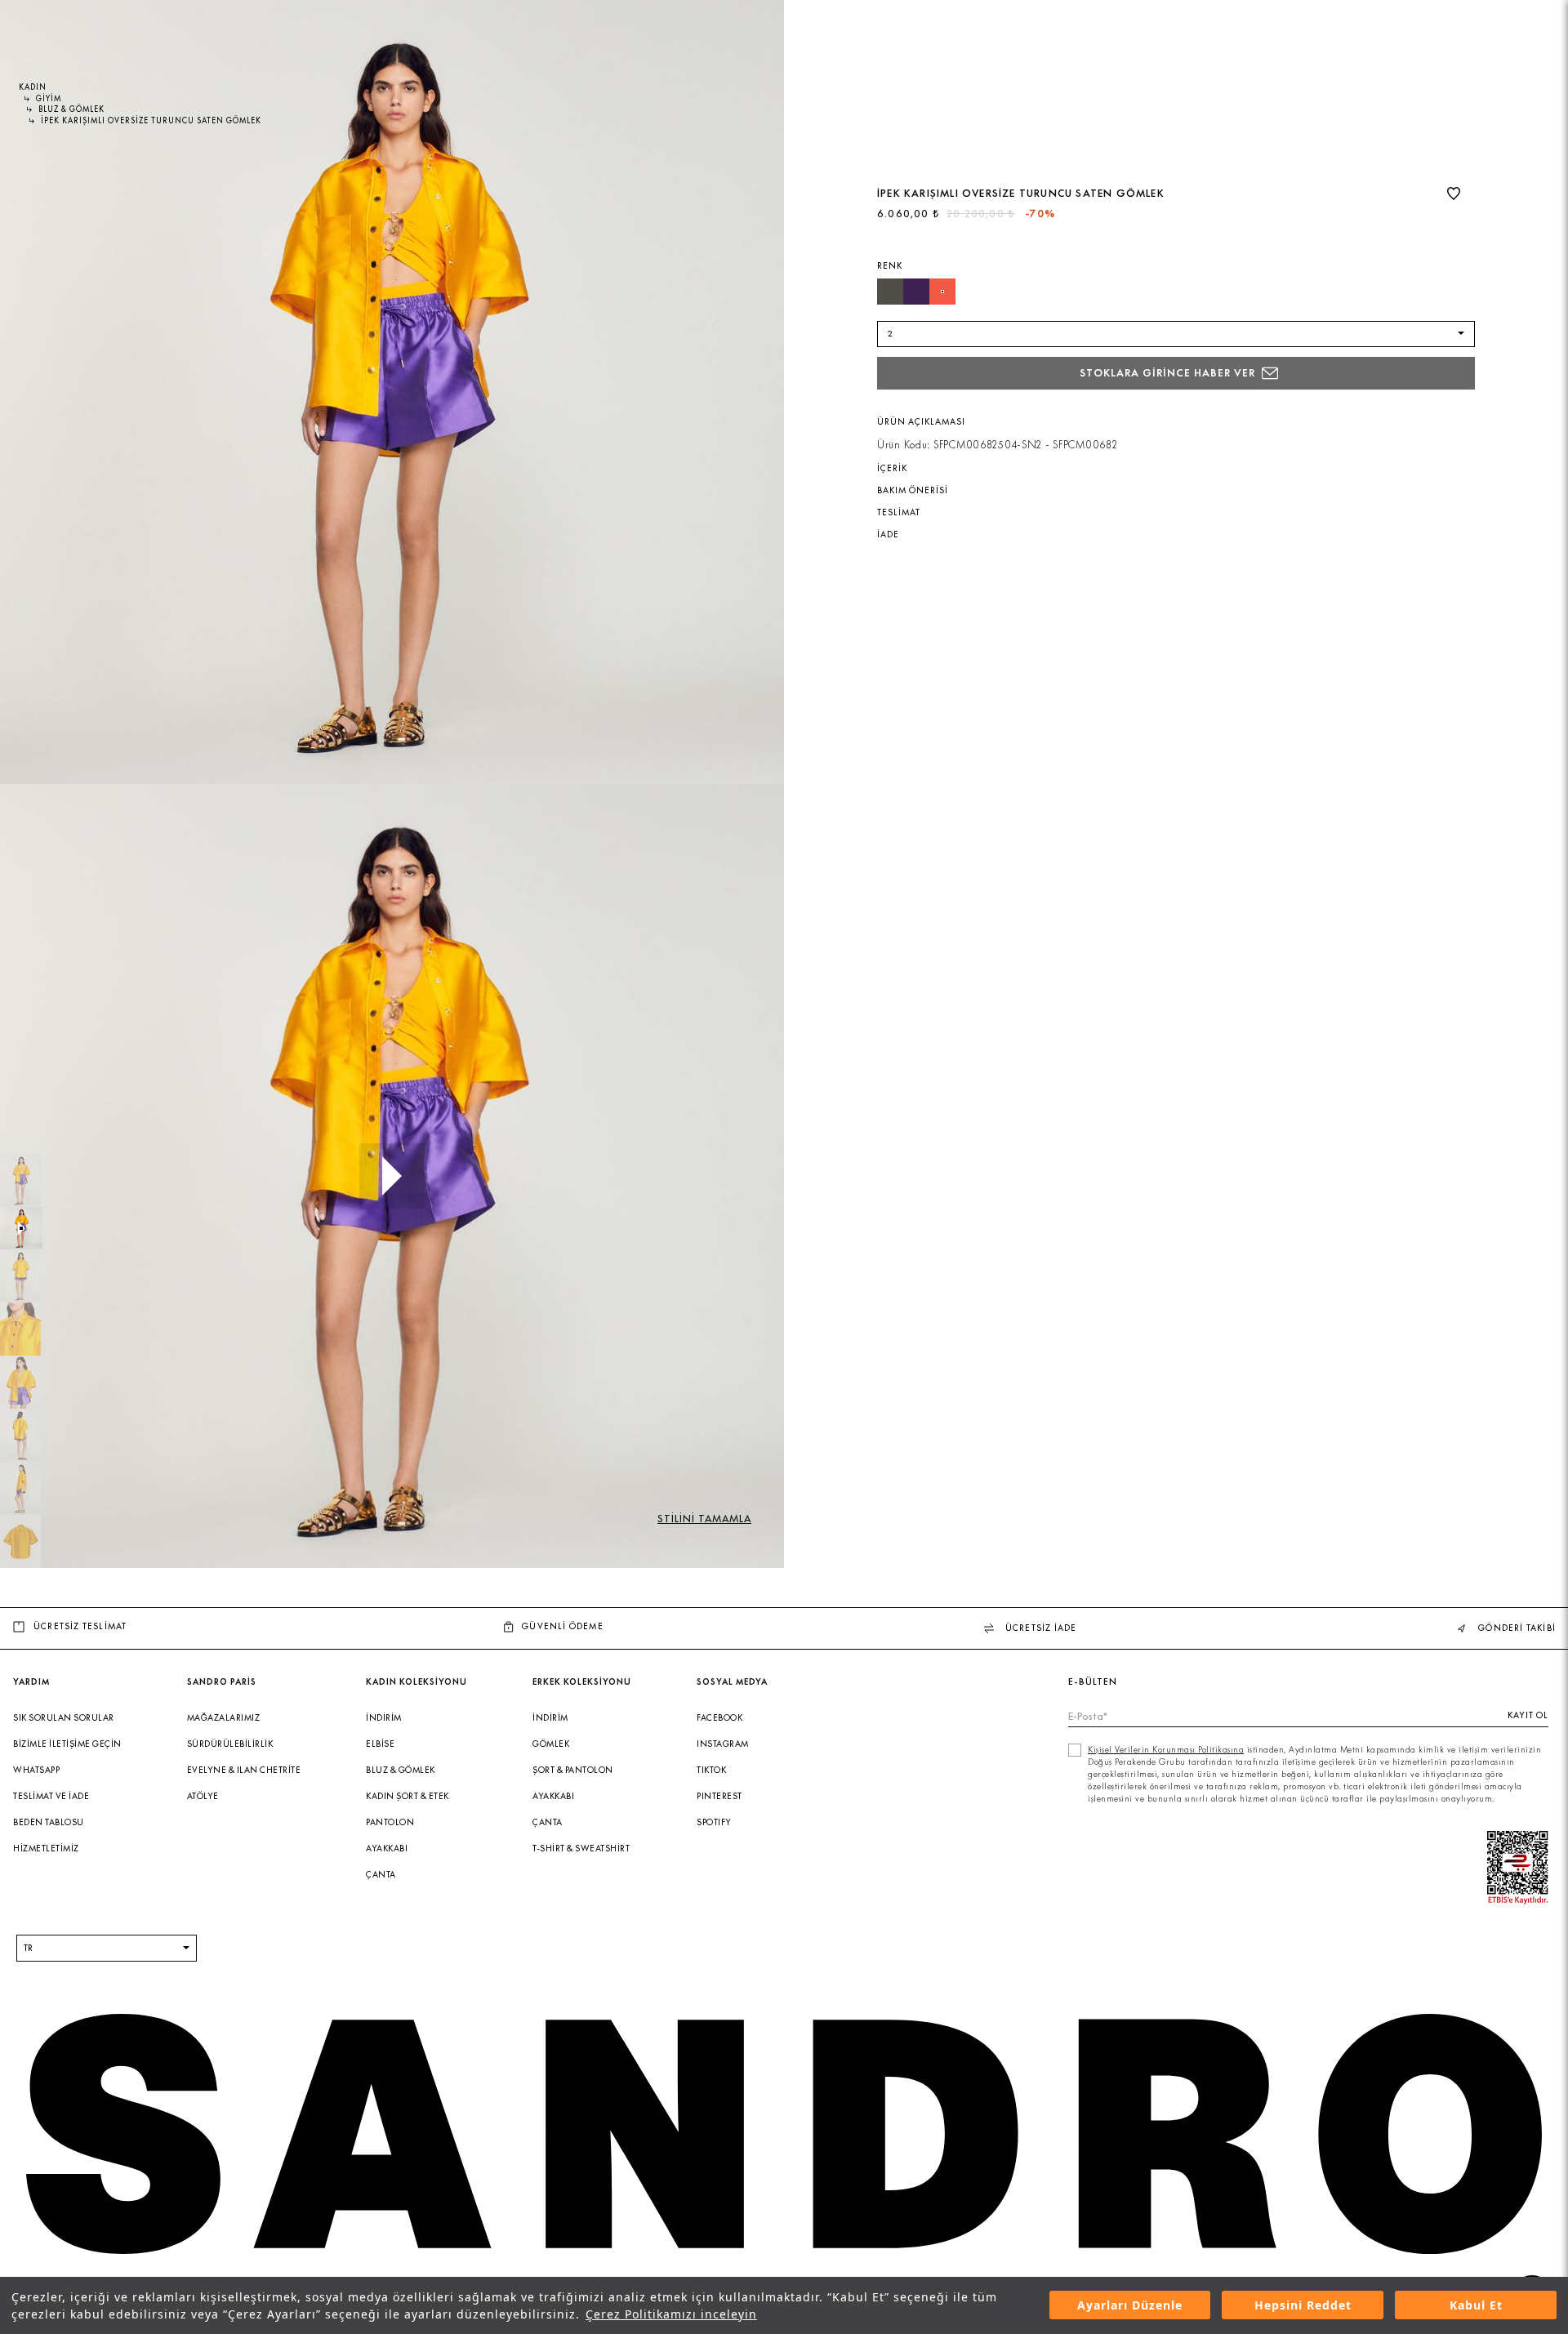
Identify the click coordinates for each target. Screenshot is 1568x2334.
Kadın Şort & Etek (408, 1796)
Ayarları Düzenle (1130, 2306)
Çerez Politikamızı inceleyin (671, 2314)
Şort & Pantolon (573, 1770)
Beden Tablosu (49, 1822)
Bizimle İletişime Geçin (67, 1744)
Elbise (380, 1744)
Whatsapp (36, 1770)
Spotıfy (714, 1822)
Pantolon (390, 1822)
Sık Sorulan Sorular (64, 1718)
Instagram (723, 1744)
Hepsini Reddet (1303, 2306)
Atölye (203, 1796)
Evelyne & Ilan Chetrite (244, 1770)
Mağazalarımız (224, 1718)
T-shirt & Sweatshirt (581, 1848)
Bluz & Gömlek (401, 1770)
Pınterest (719, 1796)
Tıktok (711, 1770)
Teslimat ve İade (51, 1796)
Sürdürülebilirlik (230, 1744)
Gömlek (551, 1744)
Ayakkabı (387, 1848)
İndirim (384, 1718)
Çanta (381, 1875)
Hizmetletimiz (46, 1848)
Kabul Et (1476, 2306)
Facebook (719, 1718)
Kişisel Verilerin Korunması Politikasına (1166, 1750)
